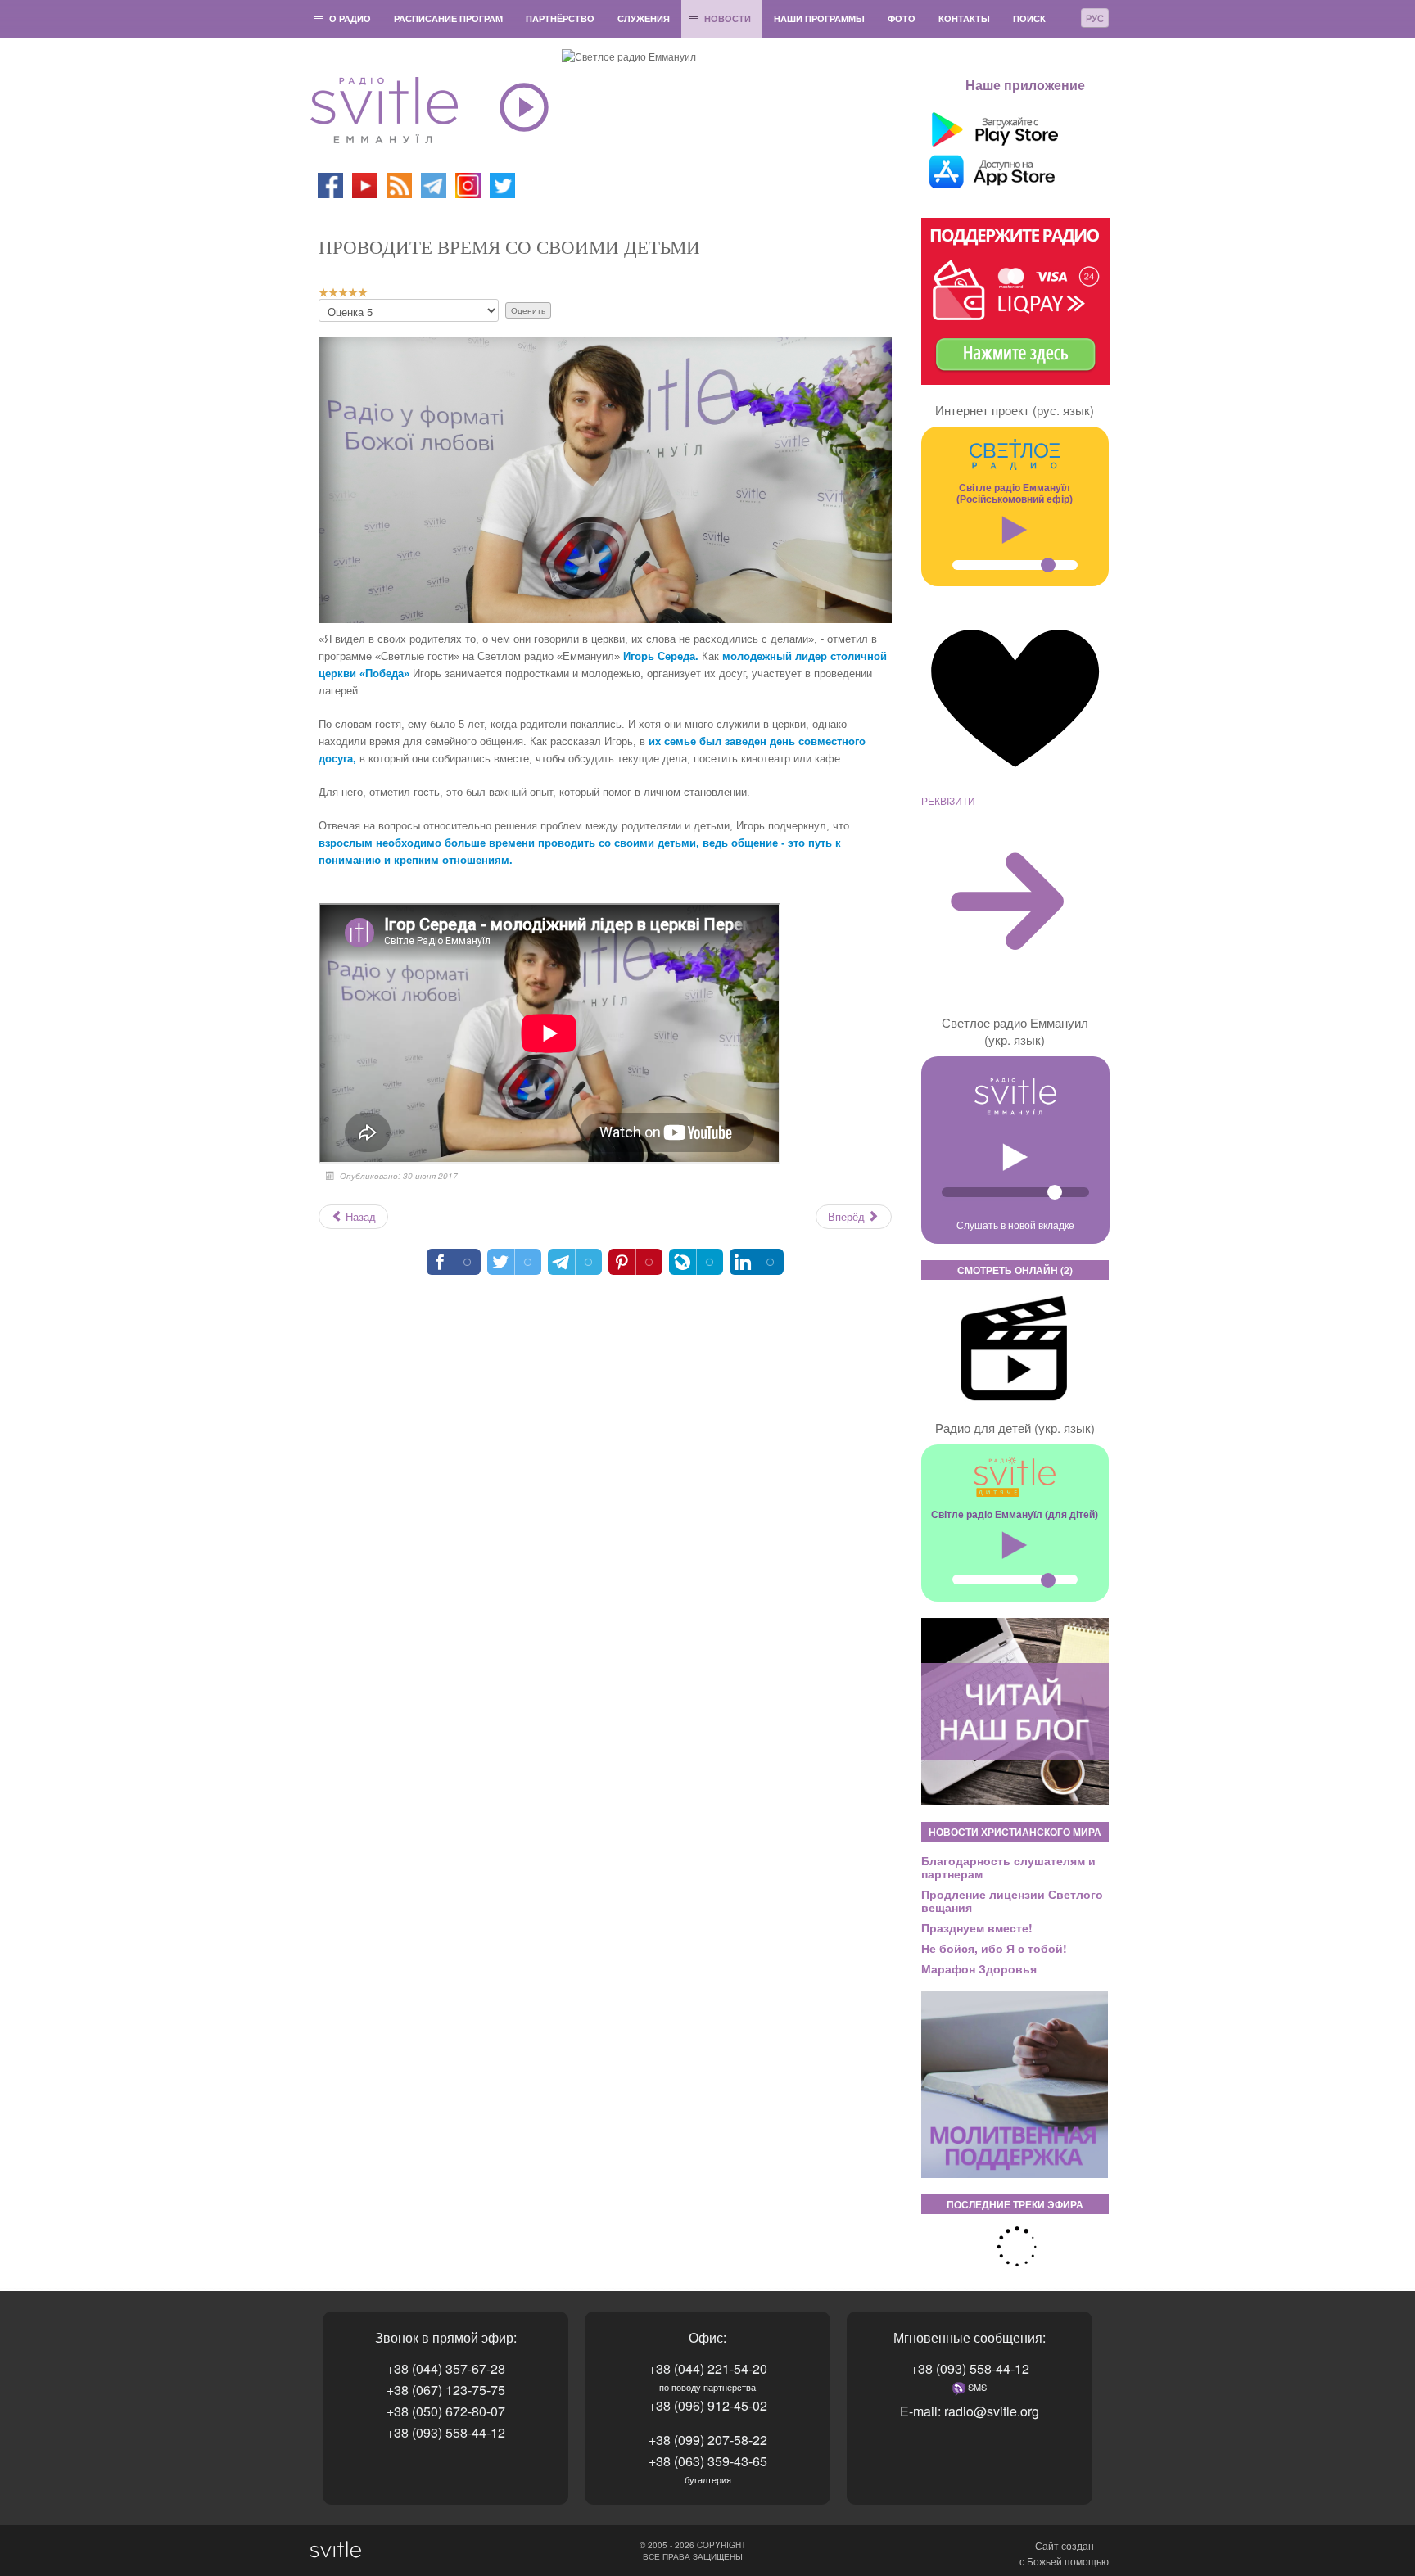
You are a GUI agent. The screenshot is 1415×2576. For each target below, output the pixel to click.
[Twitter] (502, 184)
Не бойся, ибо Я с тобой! (994, 1948)
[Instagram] (468, 184)
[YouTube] (366, 184)
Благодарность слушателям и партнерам (1008, 1867)
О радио (350, 18)
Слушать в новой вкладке (1015, 1225)
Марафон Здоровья (979, 1968)
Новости (728, 18)
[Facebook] (330, 184)
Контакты (964, 18)
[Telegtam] (434, 184)
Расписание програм (448, 18)
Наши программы (819, 18)
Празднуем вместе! (977, 1927)
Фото (902, 18)
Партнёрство (560, 18)
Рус (1095, 18)
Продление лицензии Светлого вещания (1012, 1900)
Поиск (1029, 18)
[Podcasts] (399, 184)
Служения (644, 18)
